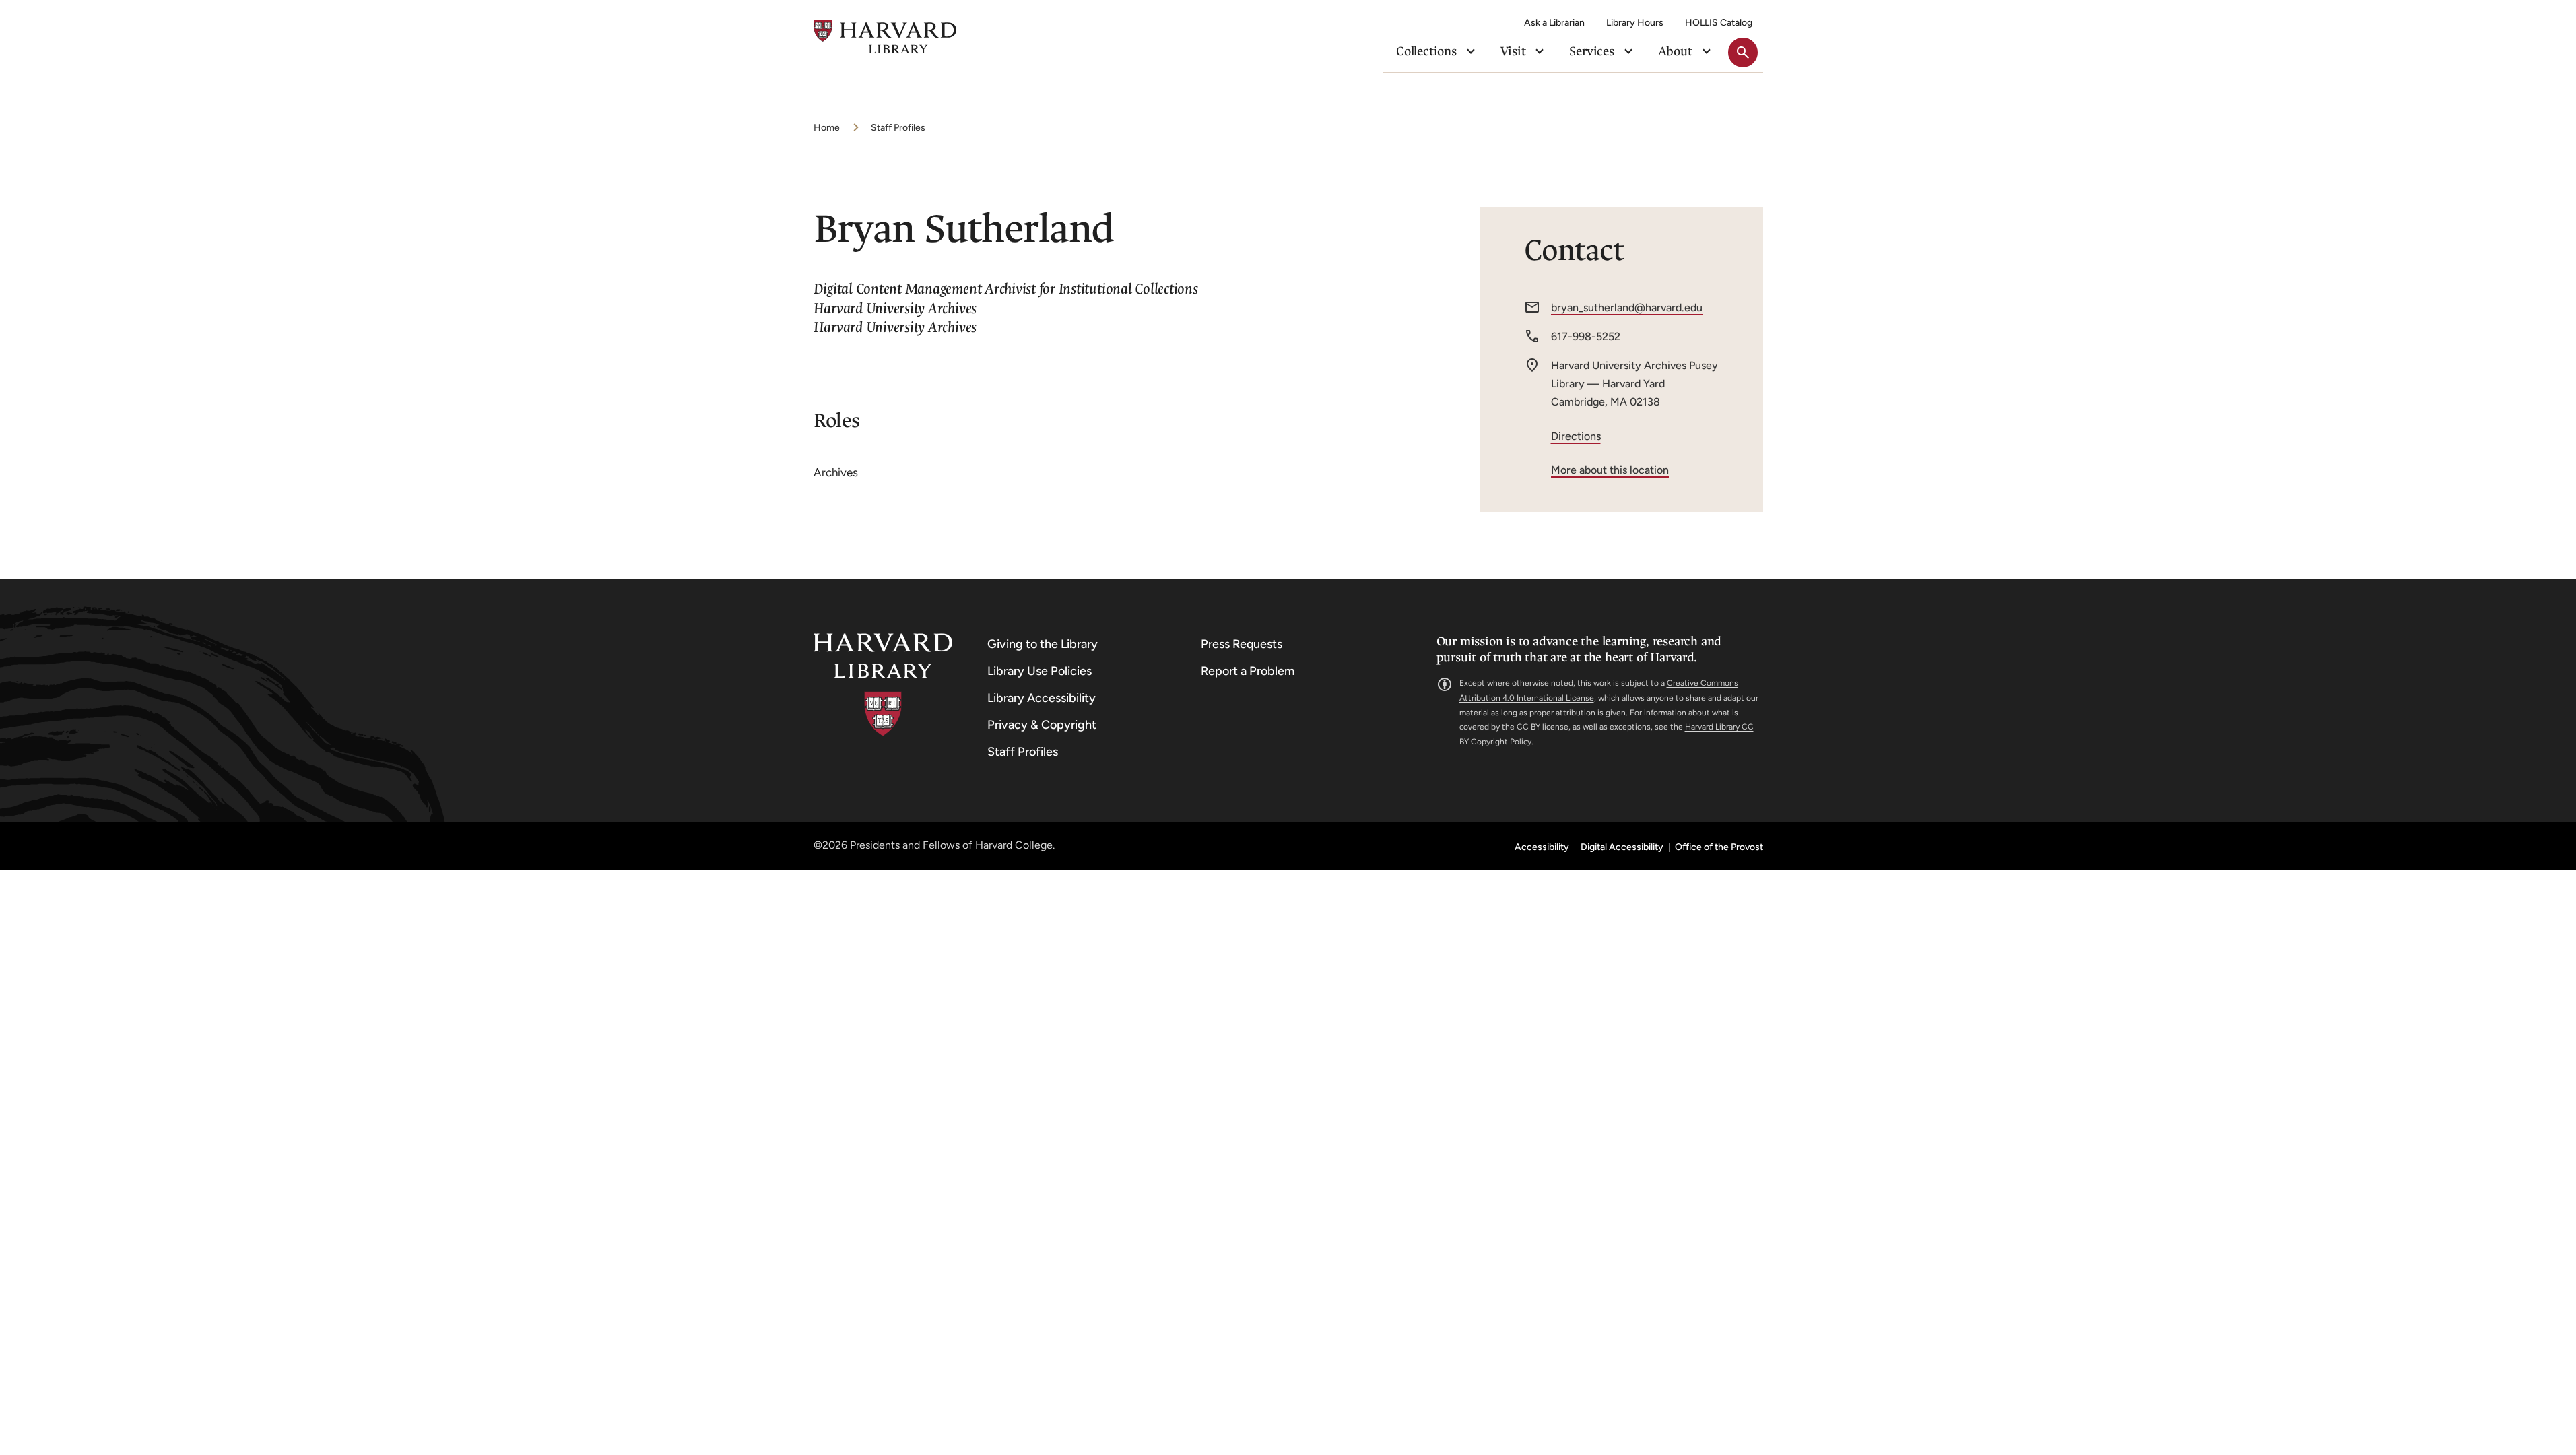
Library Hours (1635, 23)
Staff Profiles (898, 128)
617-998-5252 (1586, 336)
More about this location (1610, 470)
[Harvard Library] (883, 685)
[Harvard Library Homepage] (885, 37)
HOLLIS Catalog (1719, 23)
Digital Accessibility (1622, 847)
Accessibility (1542, 847)
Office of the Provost (1719, 847)
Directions (1576, 436)
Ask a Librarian (1554, 23)
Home (827, 128)
